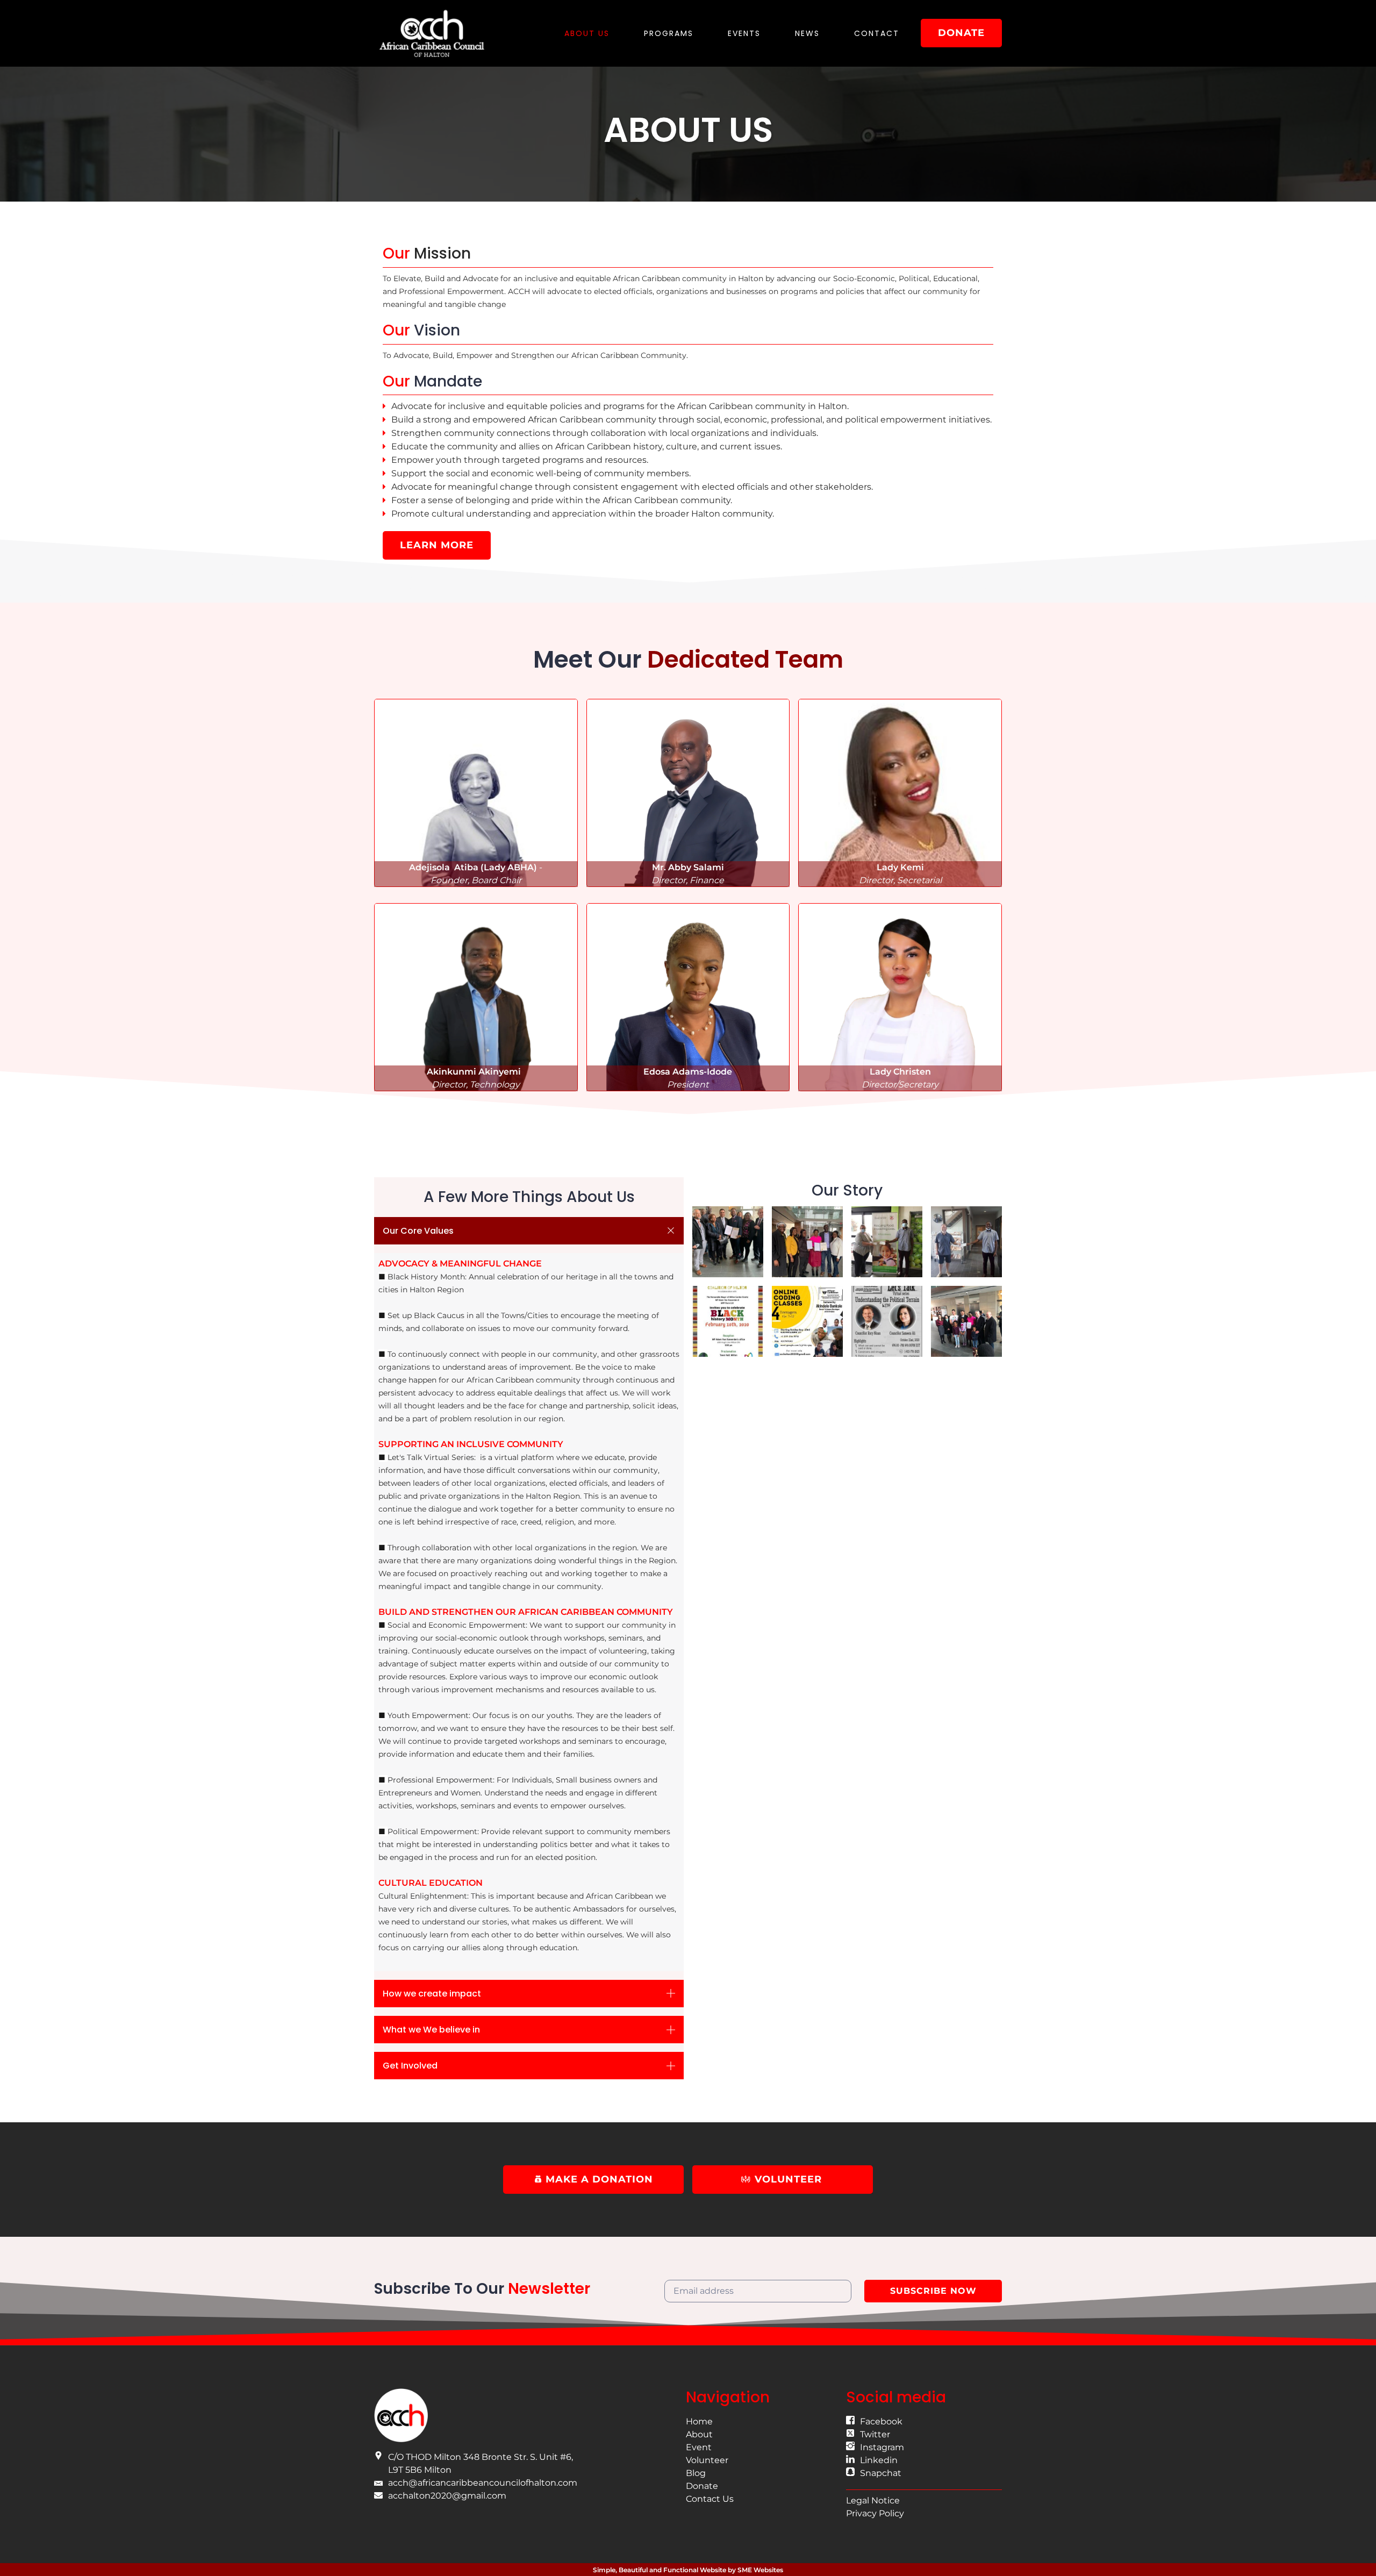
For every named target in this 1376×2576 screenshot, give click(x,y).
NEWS (807, 33)
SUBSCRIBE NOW (933, 2291)
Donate (702, 2486)
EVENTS (744, 33)
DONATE (961, 33)
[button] (476, 793)
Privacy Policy (875, 2513)
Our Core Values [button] (418, 1231)
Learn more (437, 545)
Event (699, 2447)
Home (699, 2421)
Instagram (882, 2447)
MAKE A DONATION (598, 2179)
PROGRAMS (669, 33)
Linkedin (879, 2460)
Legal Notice (873, 2500)
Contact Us (710, 2499)
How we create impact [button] (432, 1994)
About (699, 2434)
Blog (696, 2473)
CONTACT (877, 33)
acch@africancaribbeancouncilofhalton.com (483, 2483)
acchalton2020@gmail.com (447, 2496)
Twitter (875, 2434)
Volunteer (707, 2460)
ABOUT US (587, 33)
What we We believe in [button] (431, 2030)
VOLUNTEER (788, 2179)
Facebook (881, 2421)
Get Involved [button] (410, 2066)
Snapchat (881, 2473)
